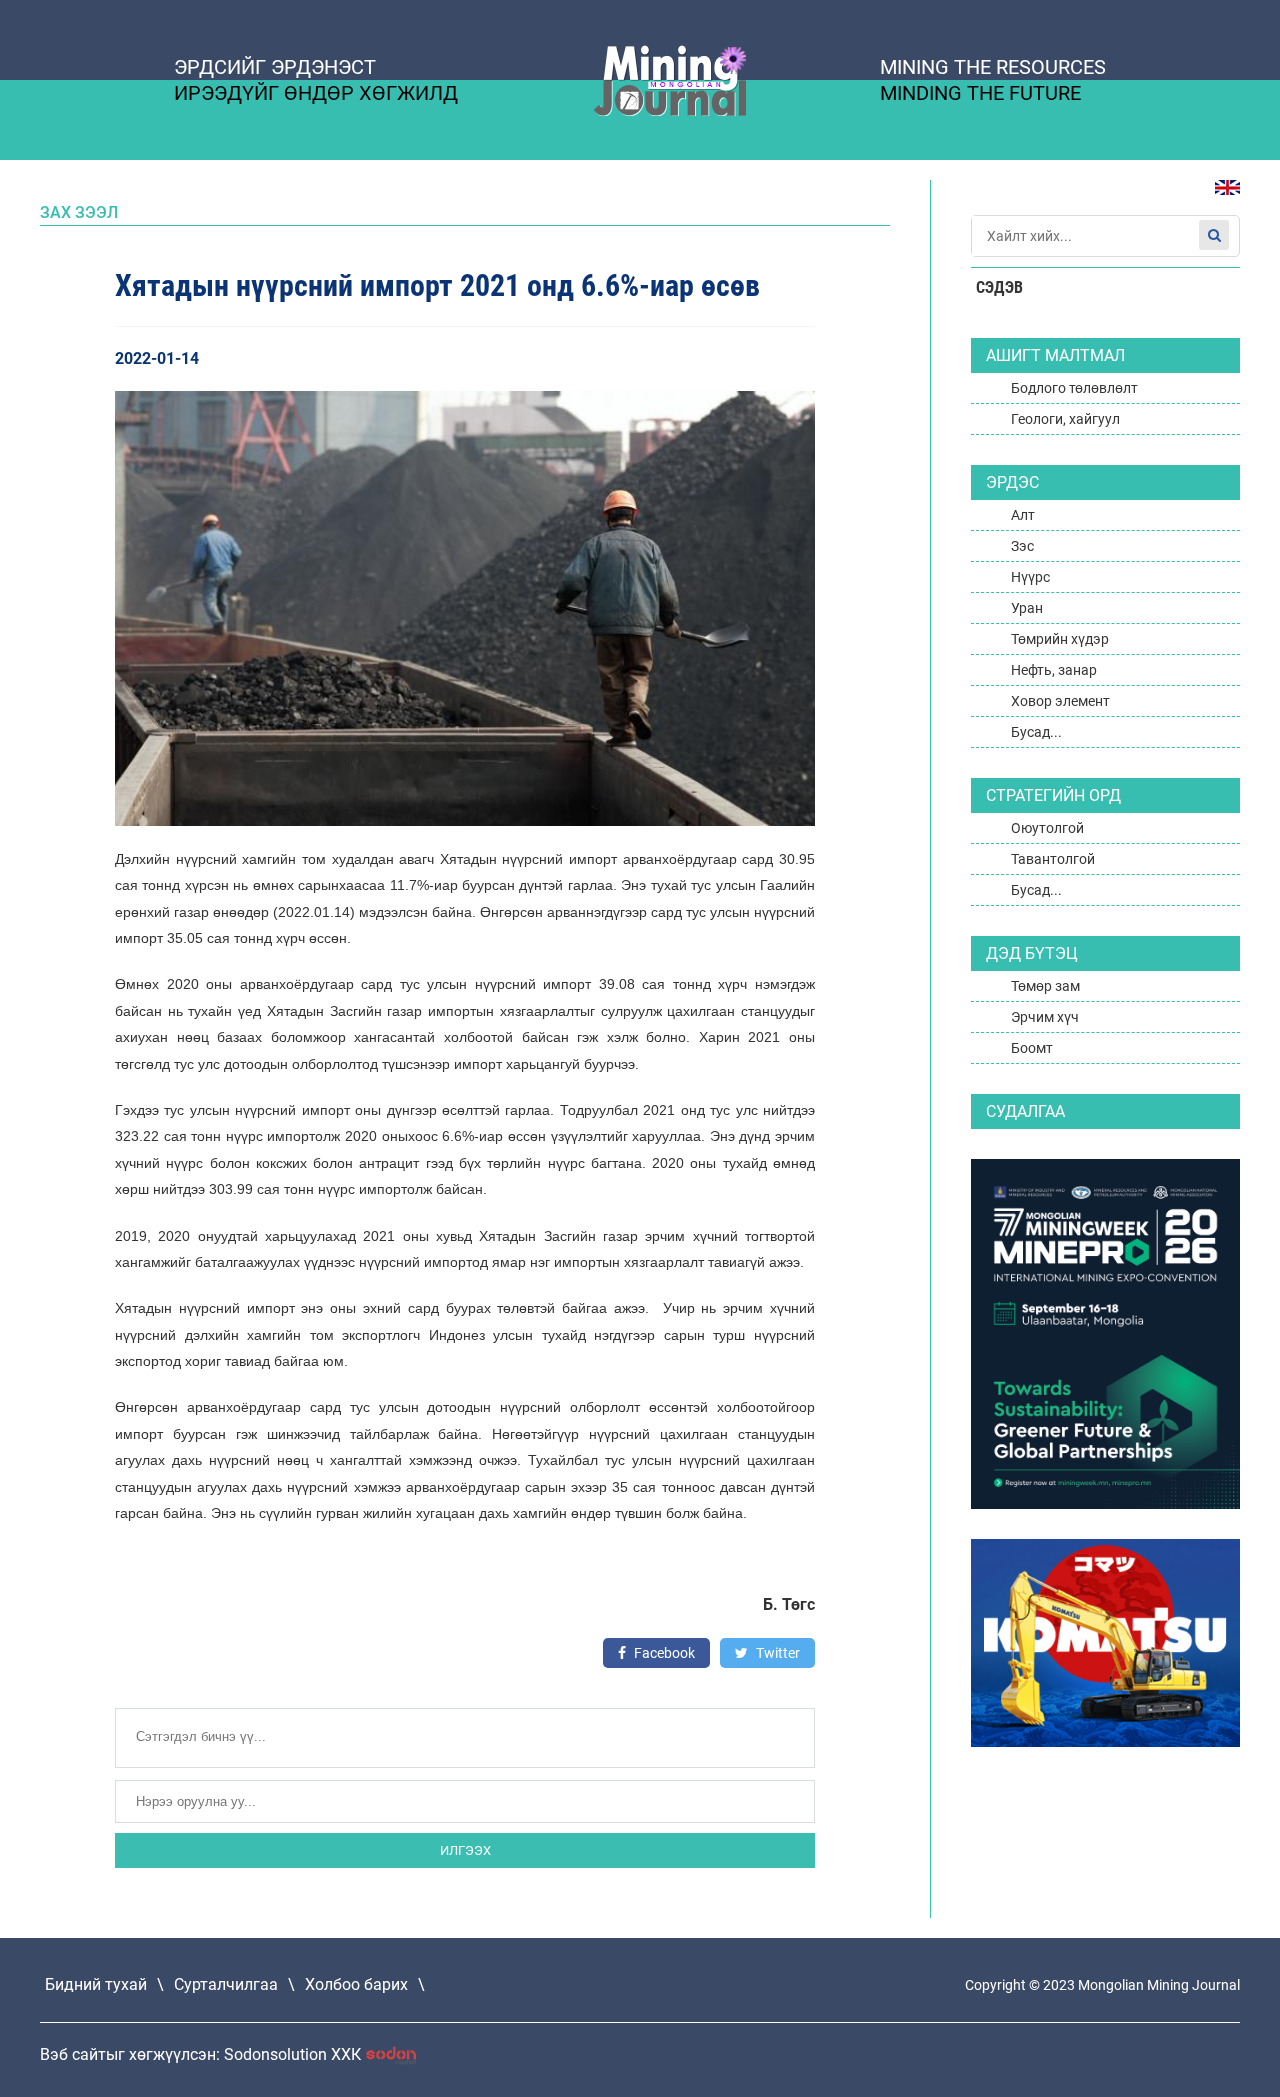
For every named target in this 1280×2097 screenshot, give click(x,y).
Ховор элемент (1060, 701)
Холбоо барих (356, 1984)
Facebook (663, 1653)
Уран (1027, 608)
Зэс (1022, 546)
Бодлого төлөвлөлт (1074, 388)
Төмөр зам (1045, 986)
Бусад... (1036, 732)
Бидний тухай (96, 1984)
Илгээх (465, 1850)
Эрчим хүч (1045, 1017)
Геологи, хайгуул (1065, 419)
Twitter (776, 1653)
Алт (1023, 515)
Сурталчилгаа (226, 1984)
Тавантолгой (1053, 859)
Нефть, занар (1054, 670)
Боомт (1032, 1048)
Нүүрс (1030, 577)
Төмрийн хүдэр (1060, 639)
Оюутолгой (1047, 828)
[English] (1220, 197)
